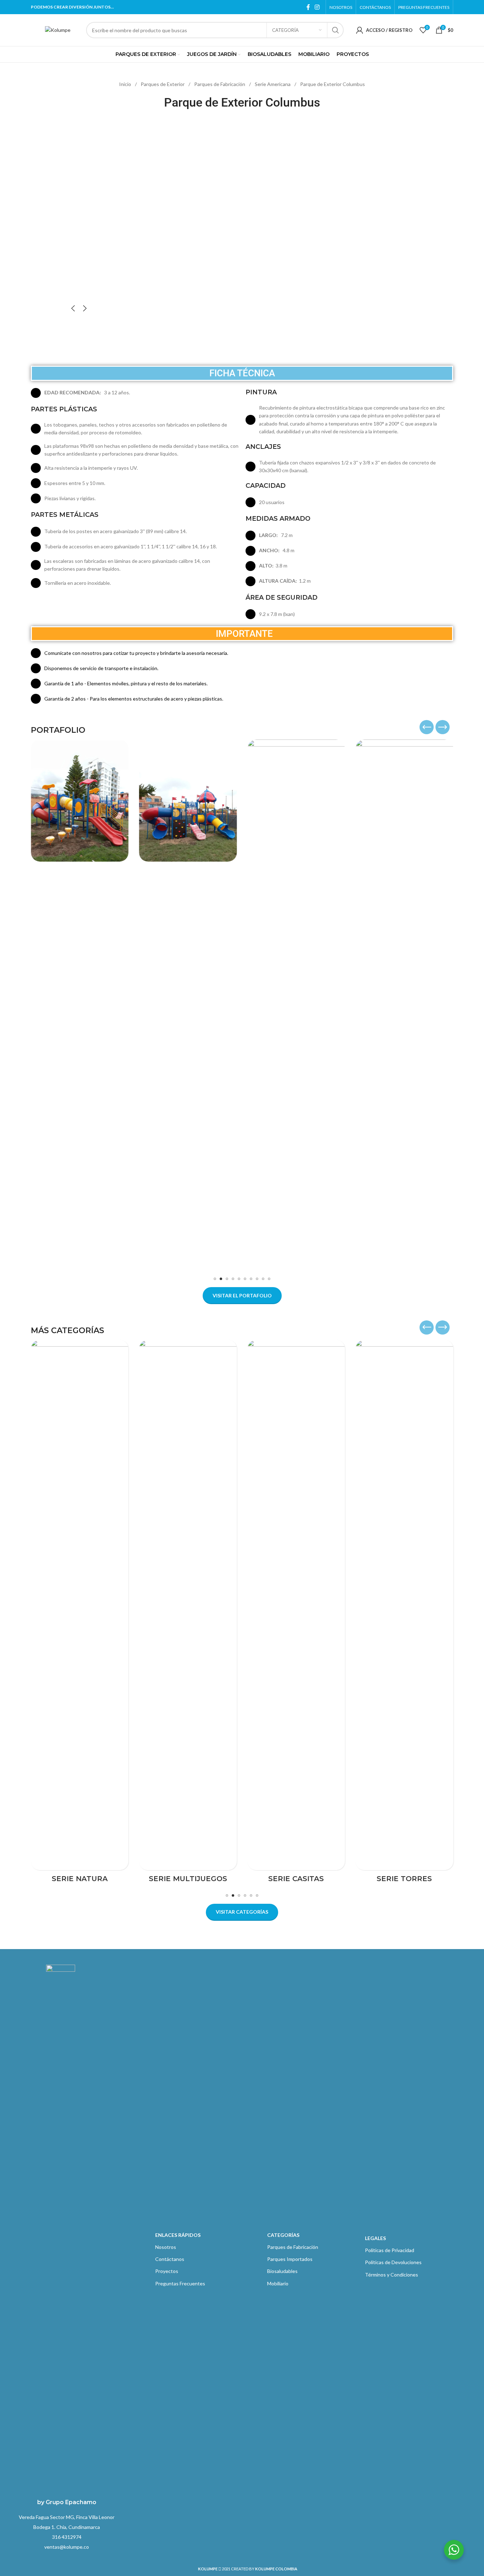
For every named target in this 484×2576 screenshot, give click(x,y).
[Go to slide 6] (245, 1279)
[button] (73, 308)
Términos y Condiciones (392, 2275)
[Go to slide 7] (251, 1279)
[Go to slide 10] (269, 1279)
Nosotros (166, 2247)
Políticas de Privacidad (390, 2250)
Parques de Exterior (163, 84)
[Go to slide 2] (221, 1279)
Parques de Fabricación (220, 84)
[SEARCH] (336, 30)
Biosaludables (282, 2271)
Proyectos (167, 2271)
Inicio (126, 84)
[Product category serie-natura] (80, 1613)
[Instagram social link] (317, 7)
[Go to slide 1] (215, 1279)
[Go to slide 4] (233, 1279)
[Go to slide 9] (263, 1279)
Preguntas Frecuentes (180, 2283)
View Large (120, 747)
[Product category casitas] (296, 1613)
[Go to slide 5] (239, 1279)
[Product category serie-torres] (405, 1613)
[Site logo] (58, 30)
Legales (375, 2238)
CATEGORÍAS (283, 2235)
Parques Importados (290, 2259)
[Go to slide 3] (227, 1279)
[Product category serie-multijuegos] (188, 1613)
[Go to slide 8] (257, 1279)
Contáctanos (170, 2259)
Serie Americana (273, 84)
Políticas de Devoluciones (393, 2262)
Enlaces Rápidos (178, 2235)
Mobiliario (278, 2283)
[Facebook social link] (308, 7)
